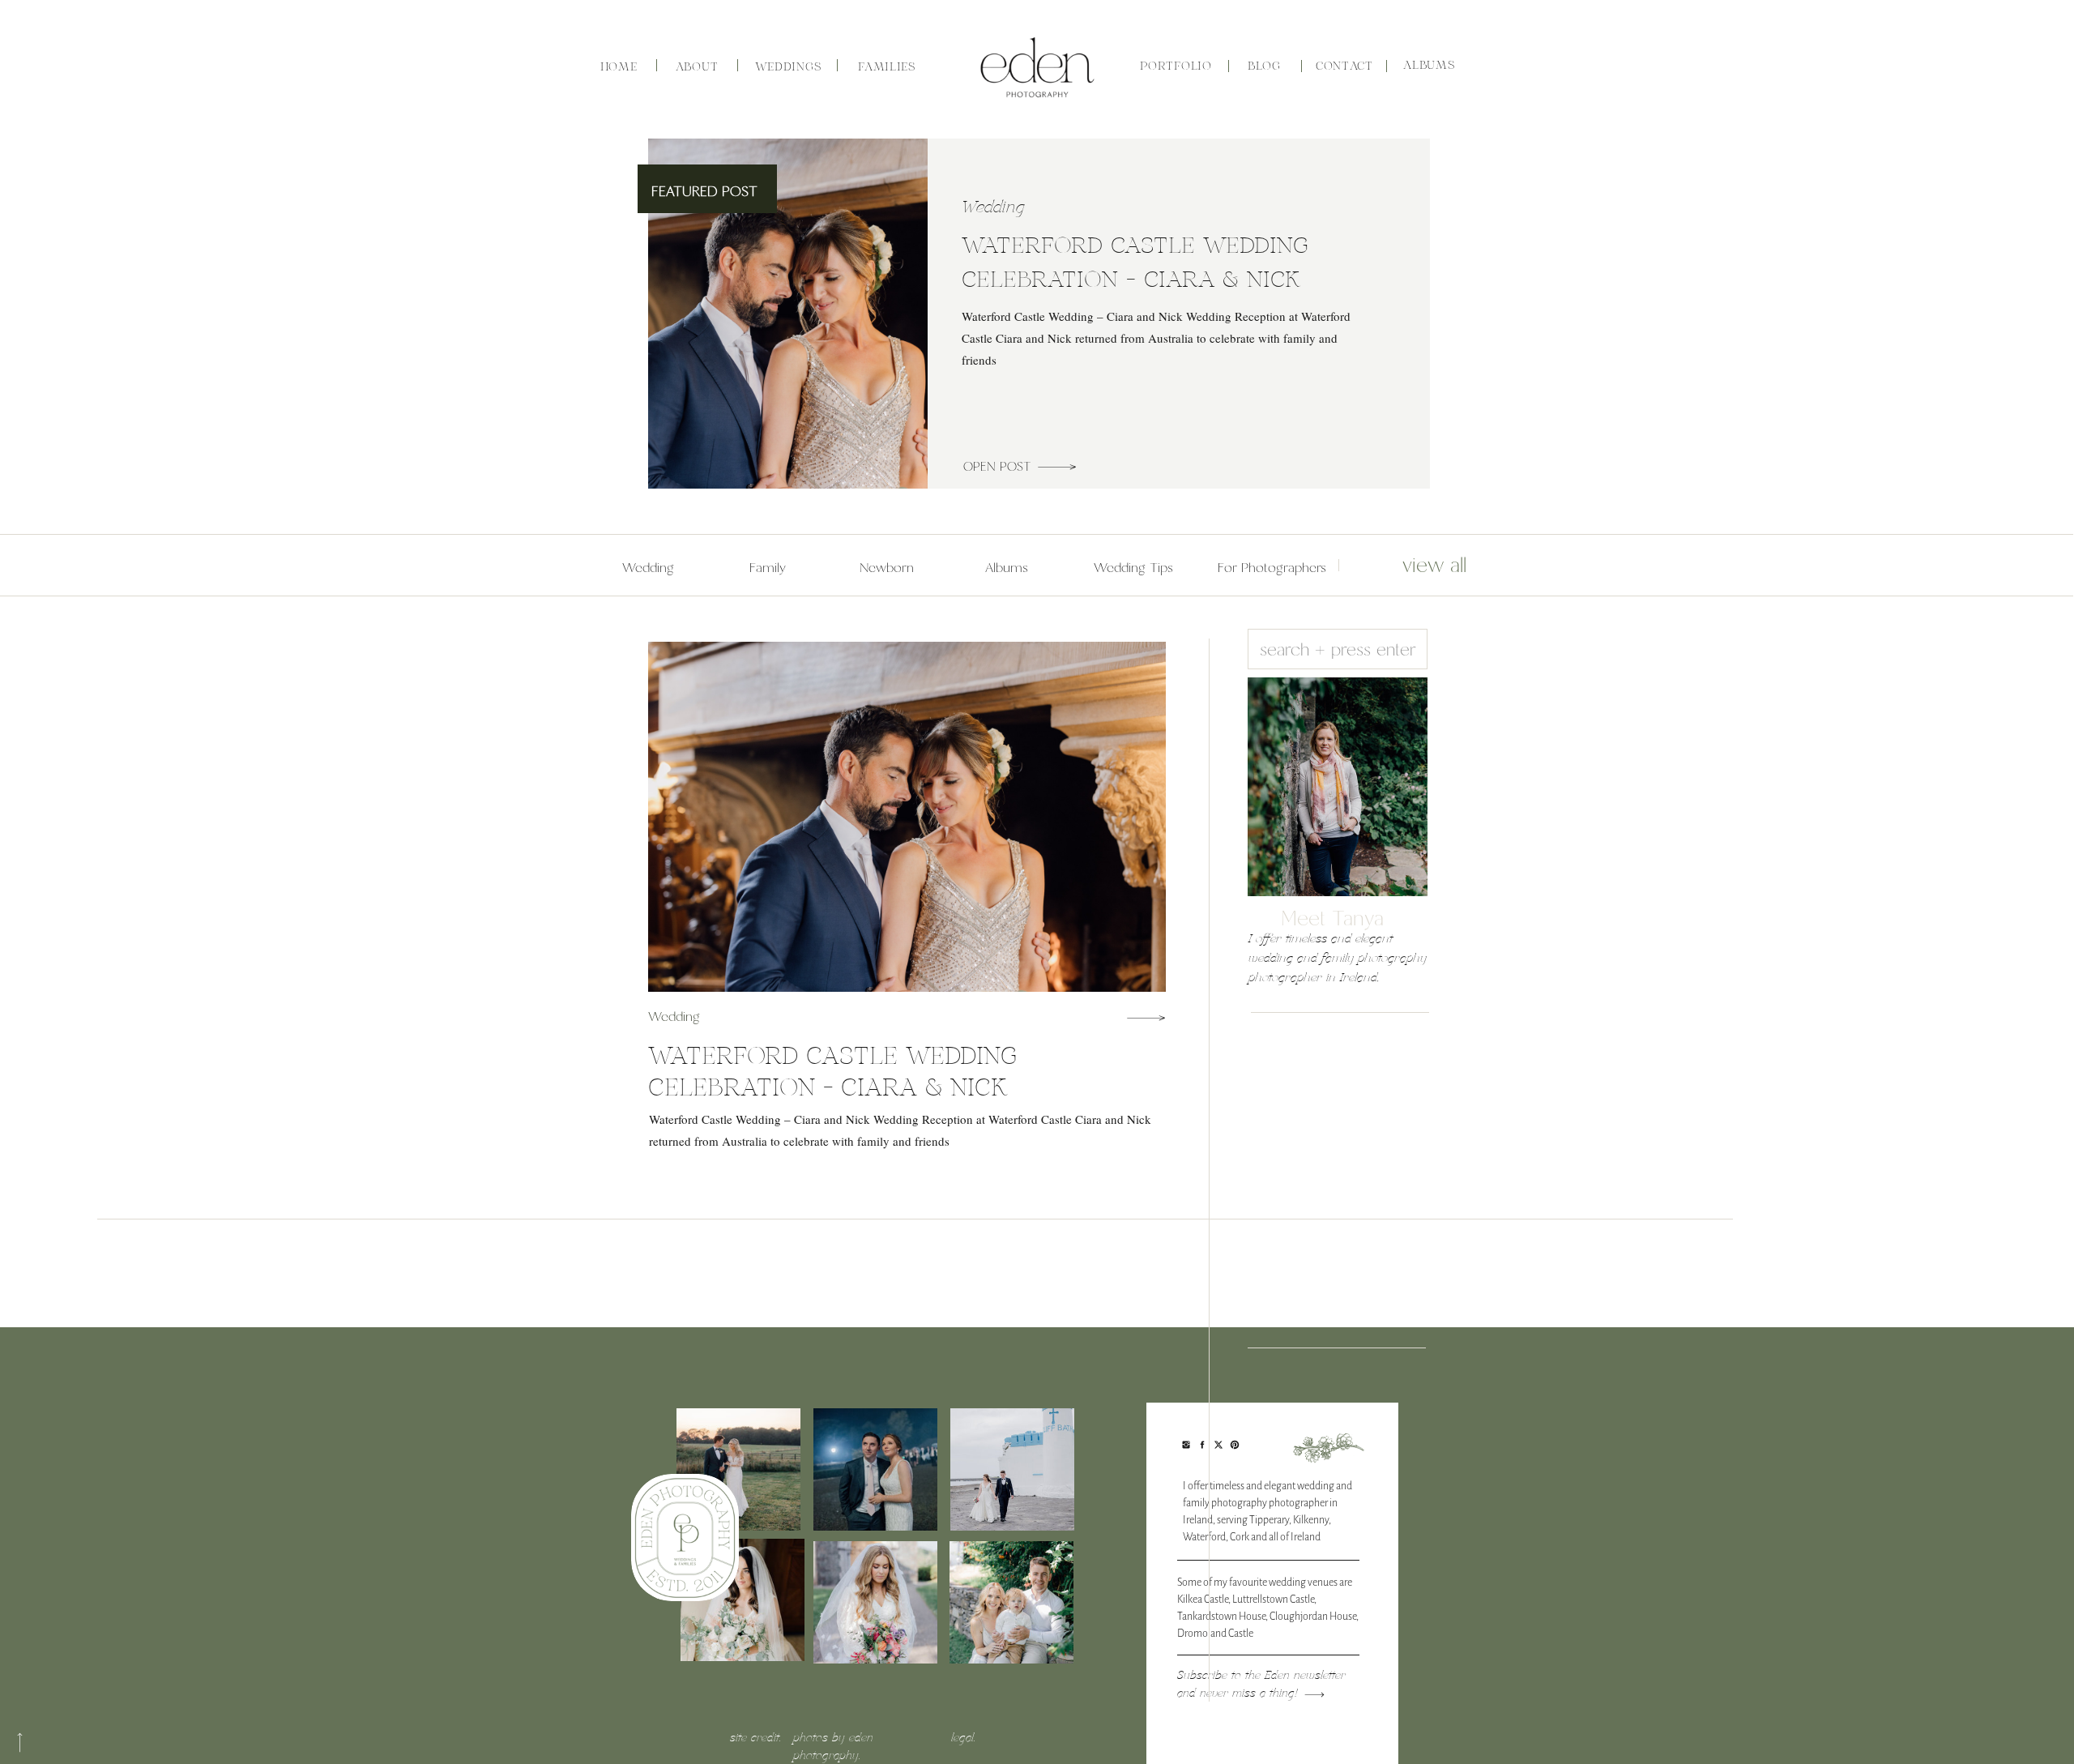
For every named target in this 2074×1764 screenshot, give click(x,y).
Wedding (993, 208)
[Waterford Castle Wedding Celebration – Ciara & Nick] (1057, 467)
